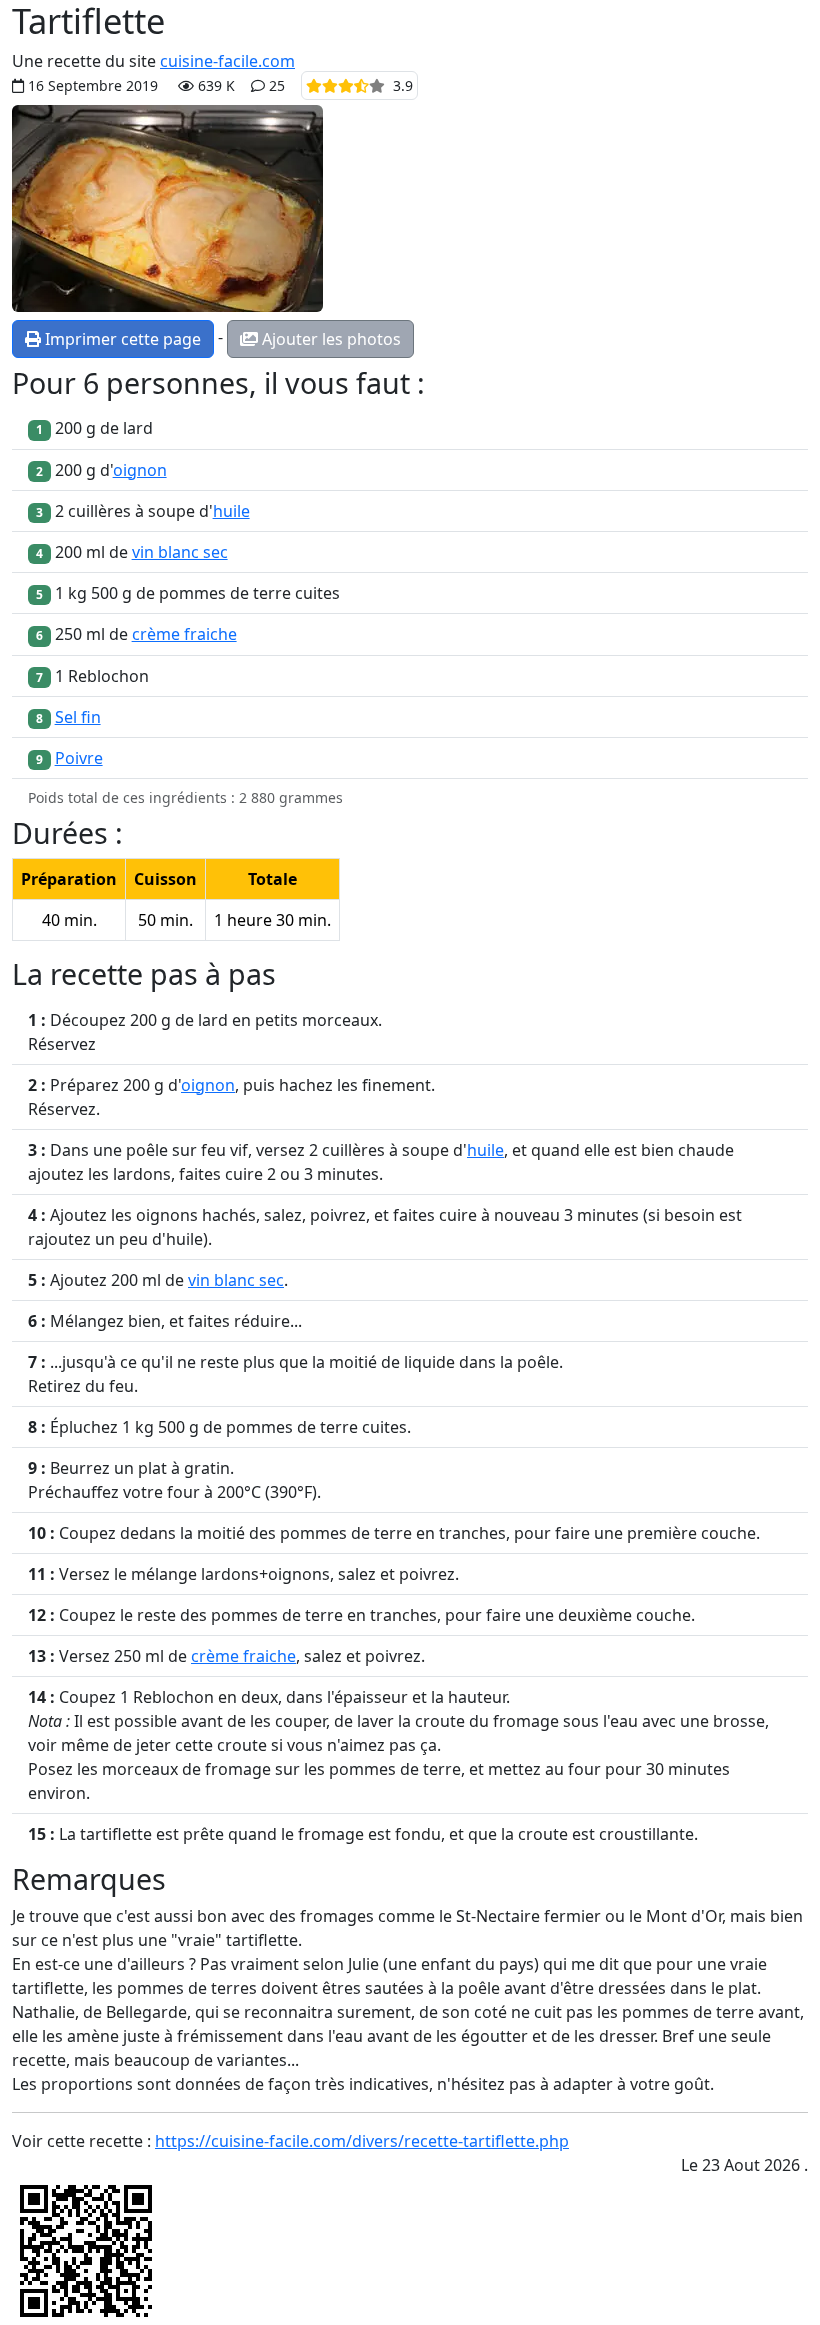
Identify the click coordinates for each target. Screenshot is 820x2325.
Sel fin (78, 717)
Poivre (79, 758)
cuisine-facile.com (227, 61)
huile (231, 511)
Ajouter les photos (329, 339)
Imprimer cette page (121, 339)
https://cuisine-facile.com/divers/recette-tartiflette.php (362, 2141)
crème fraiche (184, 634)
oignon (140, 470)
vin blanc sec (180, 552)
